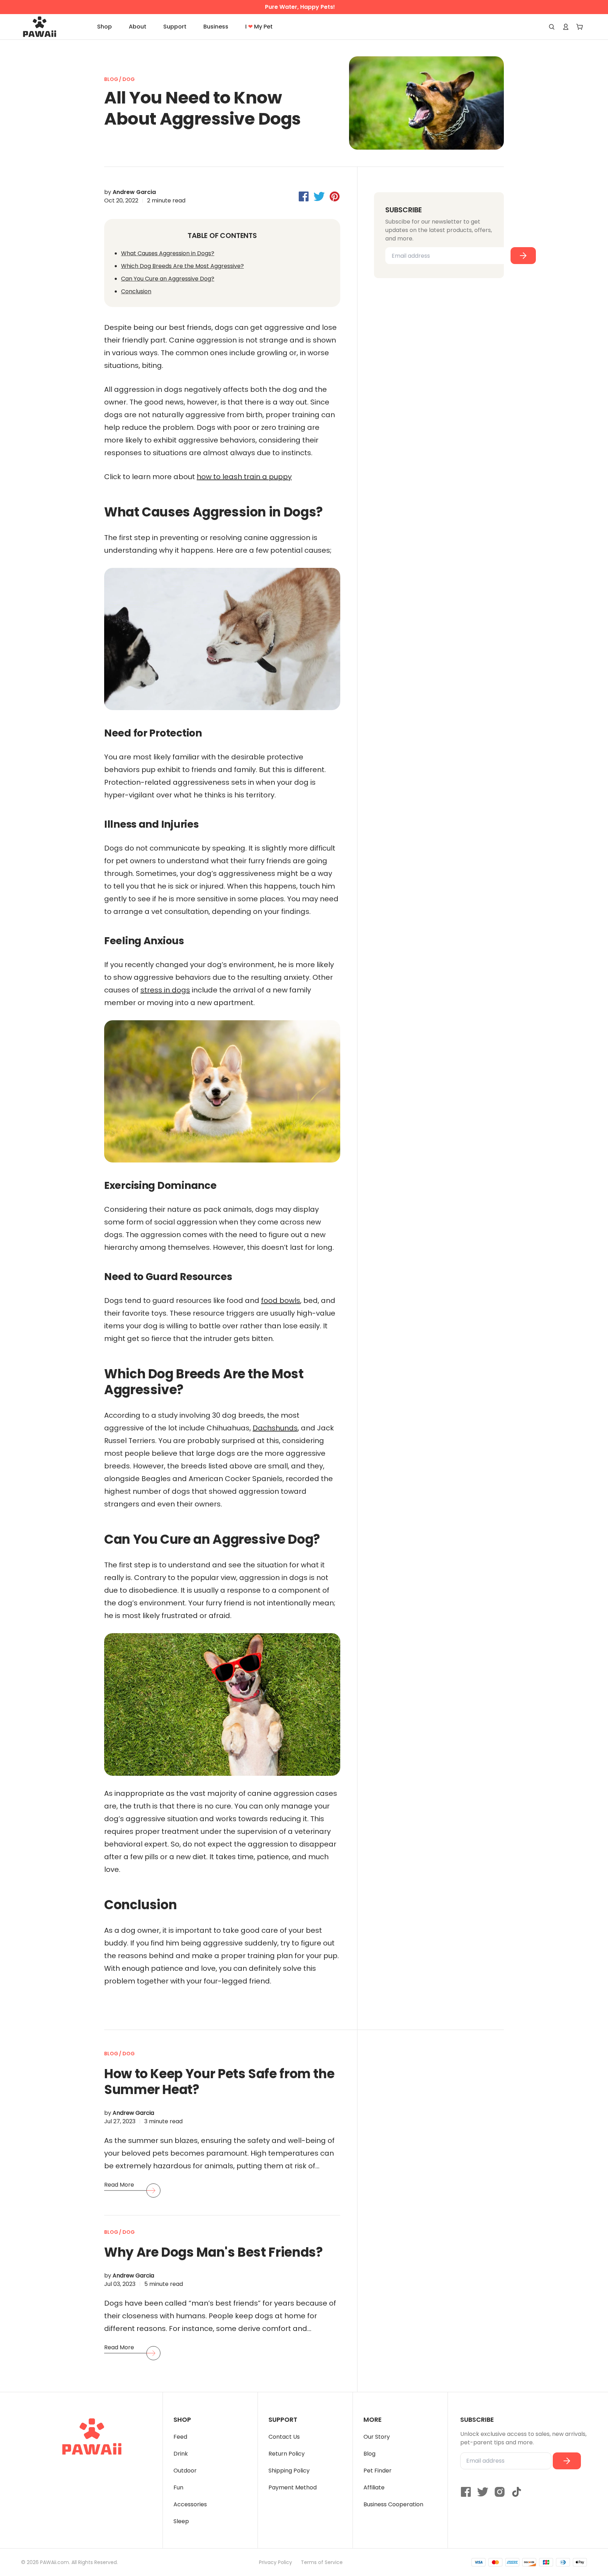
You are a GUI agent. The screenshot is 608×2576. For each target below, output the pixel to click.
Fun (178, 2487)
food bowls (281, 1300)
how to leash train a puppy (244, 477)
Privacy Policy (275, 2562)
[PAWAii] (47, 27)
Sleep (181, 2521)
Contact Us (284, 2437)
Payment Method (293, 2487)
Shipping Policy (289, 2471)
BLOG (112, 79)
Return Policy (287, 2454)
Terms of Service (322, 2562)
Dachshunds (275, 1428)
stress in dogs (165, 990)
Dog (129, 79)
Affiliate (374, 2487)
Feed (180, 2437)
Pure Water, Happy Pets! (300, 7)
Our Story (377, 2437)
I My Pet (259, 27)
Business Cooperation (393, 2504)
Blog (369, 2454)
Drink (181, 2454)
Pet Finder (378, 2471)
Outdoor (185, 2471)
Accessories (190, 2504)
